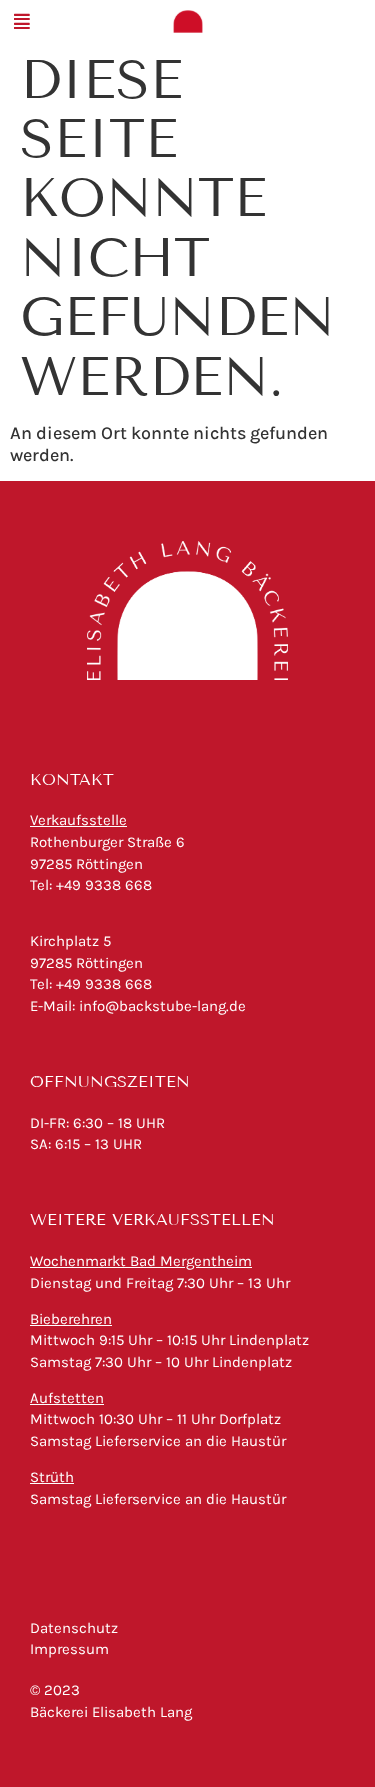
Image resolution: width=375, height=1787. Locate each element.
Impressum (69, 1649)
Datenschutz (74, 1628)
